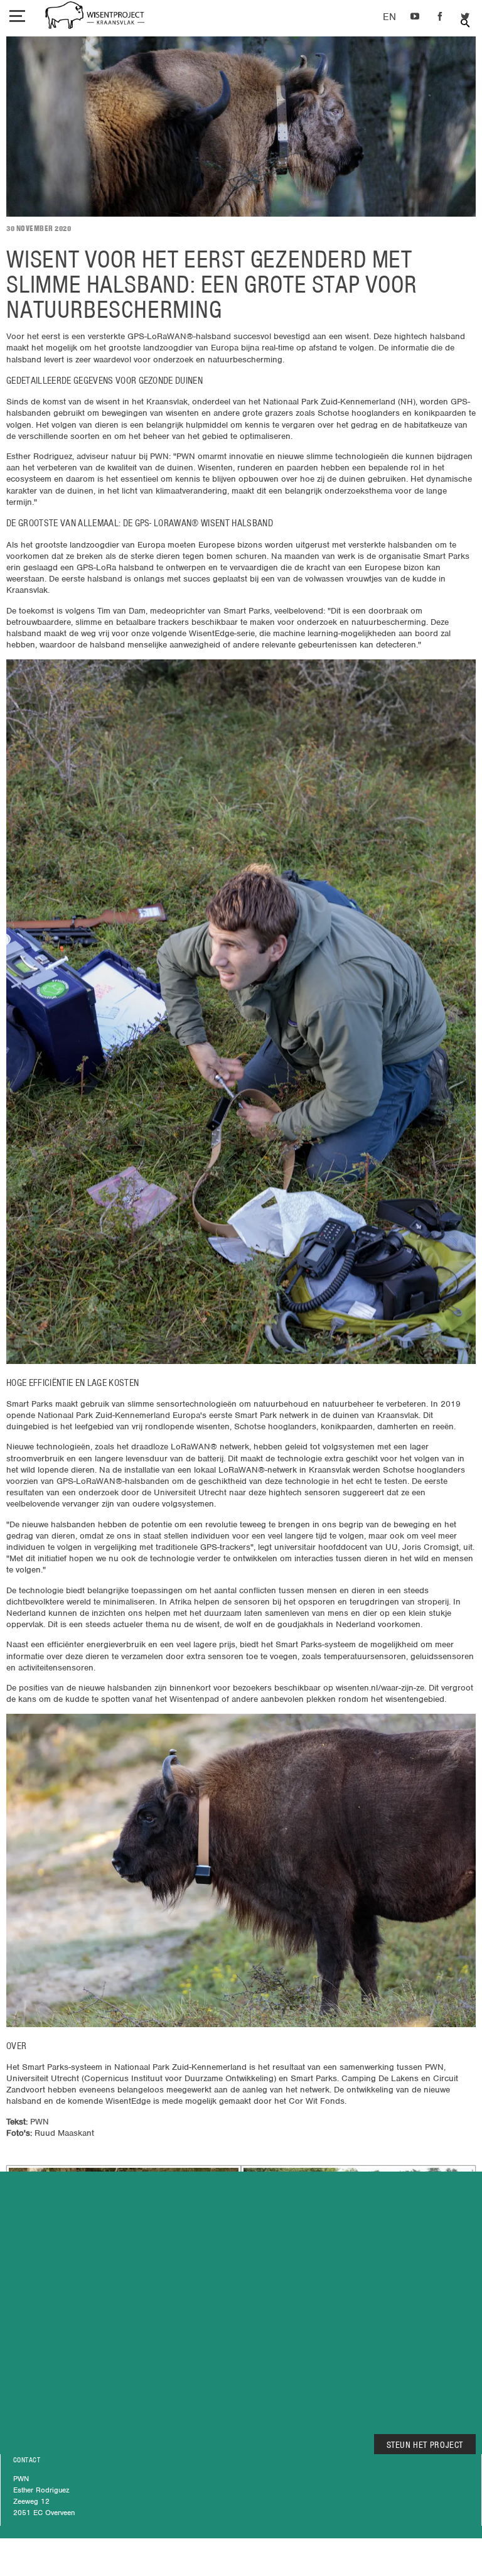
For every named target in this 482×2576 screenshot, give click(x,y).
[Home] (95, 17)
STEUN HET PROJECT (425, 2445)
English (389, 17)
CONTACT (27, 2460)
